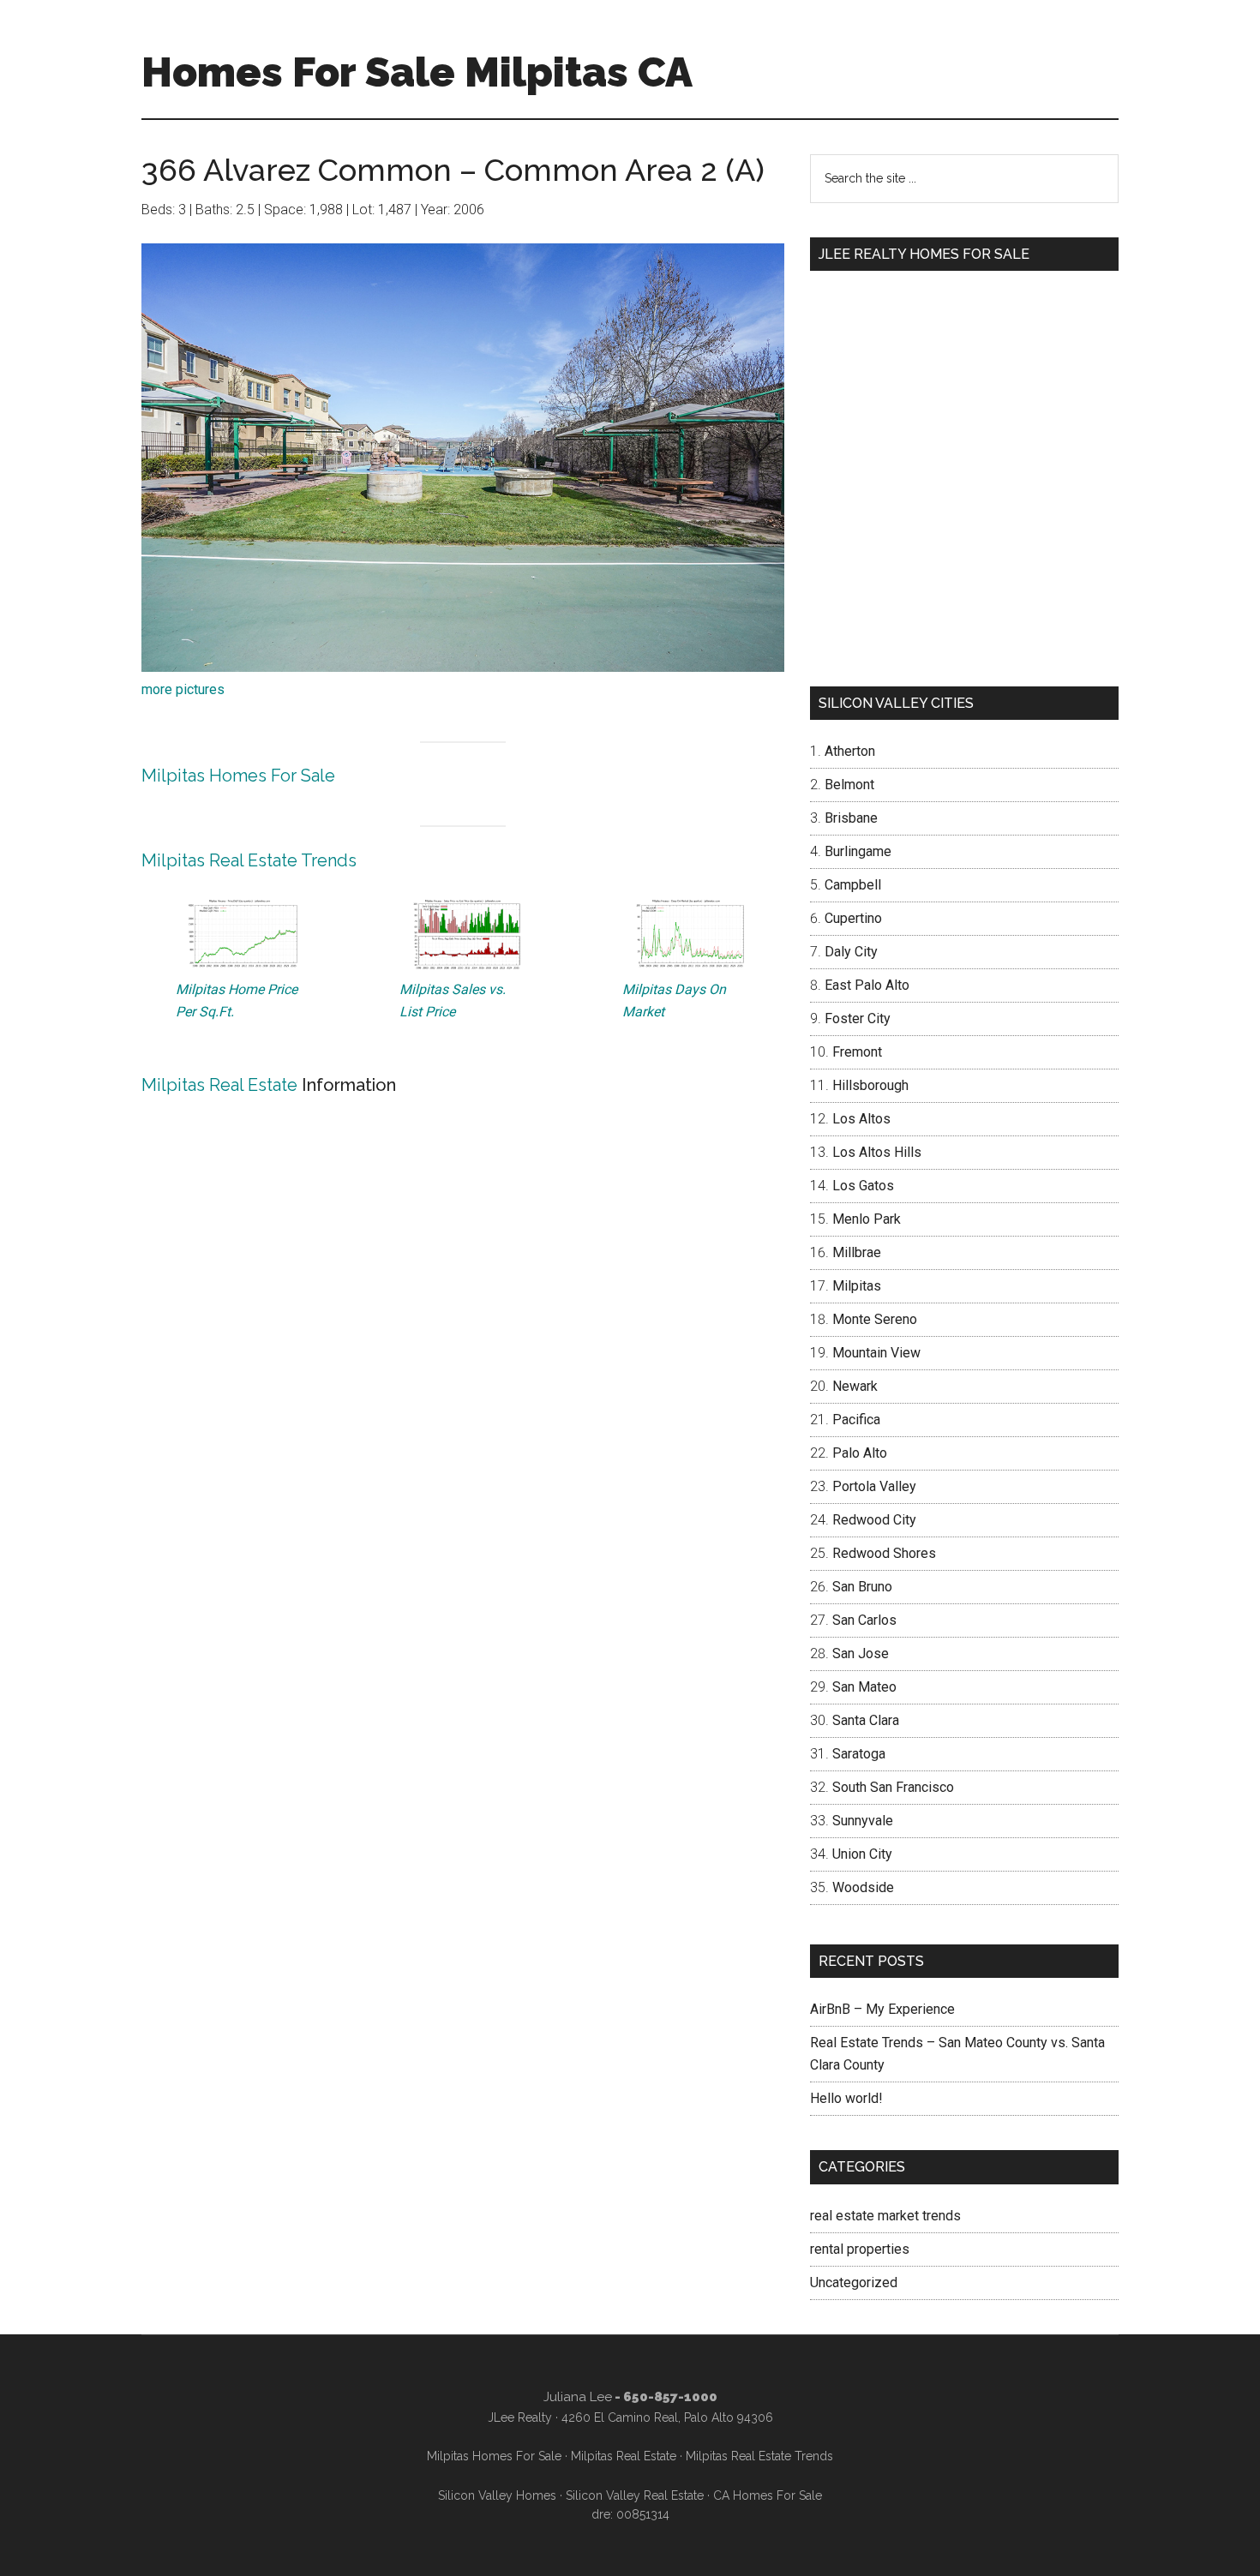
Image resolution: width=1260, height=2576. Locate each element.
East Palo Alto (867, 985)
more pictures (183, 689)
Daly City (851, 952)
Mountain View (876, 1353)
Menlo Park (867, 1219)
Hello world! (846, 2098)
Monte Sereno (875, 1319)
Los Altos (861, 1119)
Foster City (858, 1018)
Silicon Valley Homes (497, 2495)
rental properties (860, 2249)
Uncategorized (854, 2282)
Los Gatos (863, 1186)
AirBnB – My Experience (882, 2009)
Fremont (857, 1052)
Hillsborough (870, 1085)
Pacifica (856, 1420)
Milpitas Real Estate (219, 1085)
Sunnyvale (863, 1821)
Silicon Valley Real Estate (635, 2495)
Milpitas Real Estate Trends (249, 860)
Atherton (850, 751)
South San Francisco (893, 1787)
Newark (855, 1386)
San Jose (861, 1653)
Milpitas (857, 1286)
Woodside (863, 1887)
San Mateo (864, 1687)
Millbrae (857, 1252)
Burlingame (858, 851)
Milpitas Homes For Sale (238, 776)
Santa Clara (866, 1720)
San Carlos (864, 1620)
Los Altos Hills (877, 1152)
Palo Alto (860, 1453)
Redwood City (874, 1520)
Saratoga (859, 1754)
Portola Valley (874, 1486)
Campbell (853, 885)
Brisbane (851, 818)
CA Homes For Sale (768, 2495)
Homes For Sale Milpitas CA (417, 72)
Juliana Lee (578, 2397)
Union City (862, 1854)
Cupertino (853, 918)
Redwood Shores (884, 1553)
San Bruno (862, 1587)
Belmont (849, 785)
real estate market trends (885, 2216)
